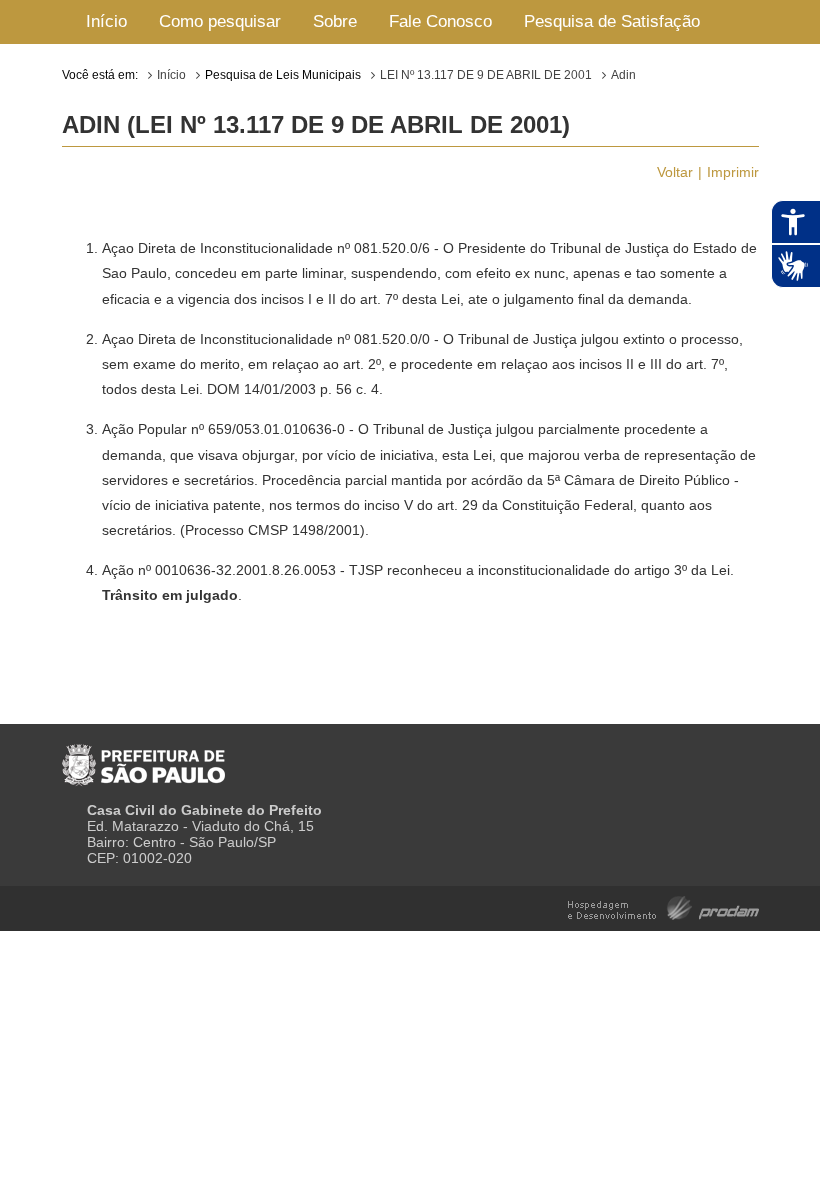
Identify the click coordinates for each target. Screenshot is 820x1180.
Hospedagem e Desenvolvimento (663, 906)
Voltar (675, 172)
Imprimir (733, 172)
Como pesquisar (220, 21)
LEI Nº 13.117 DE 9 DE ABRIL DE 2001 (486, 75)
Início (106, 21)
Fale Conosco (440, 21)
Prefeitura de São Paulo (143, 757)
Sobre (335, 21)
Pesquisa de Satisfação (612, 21)
